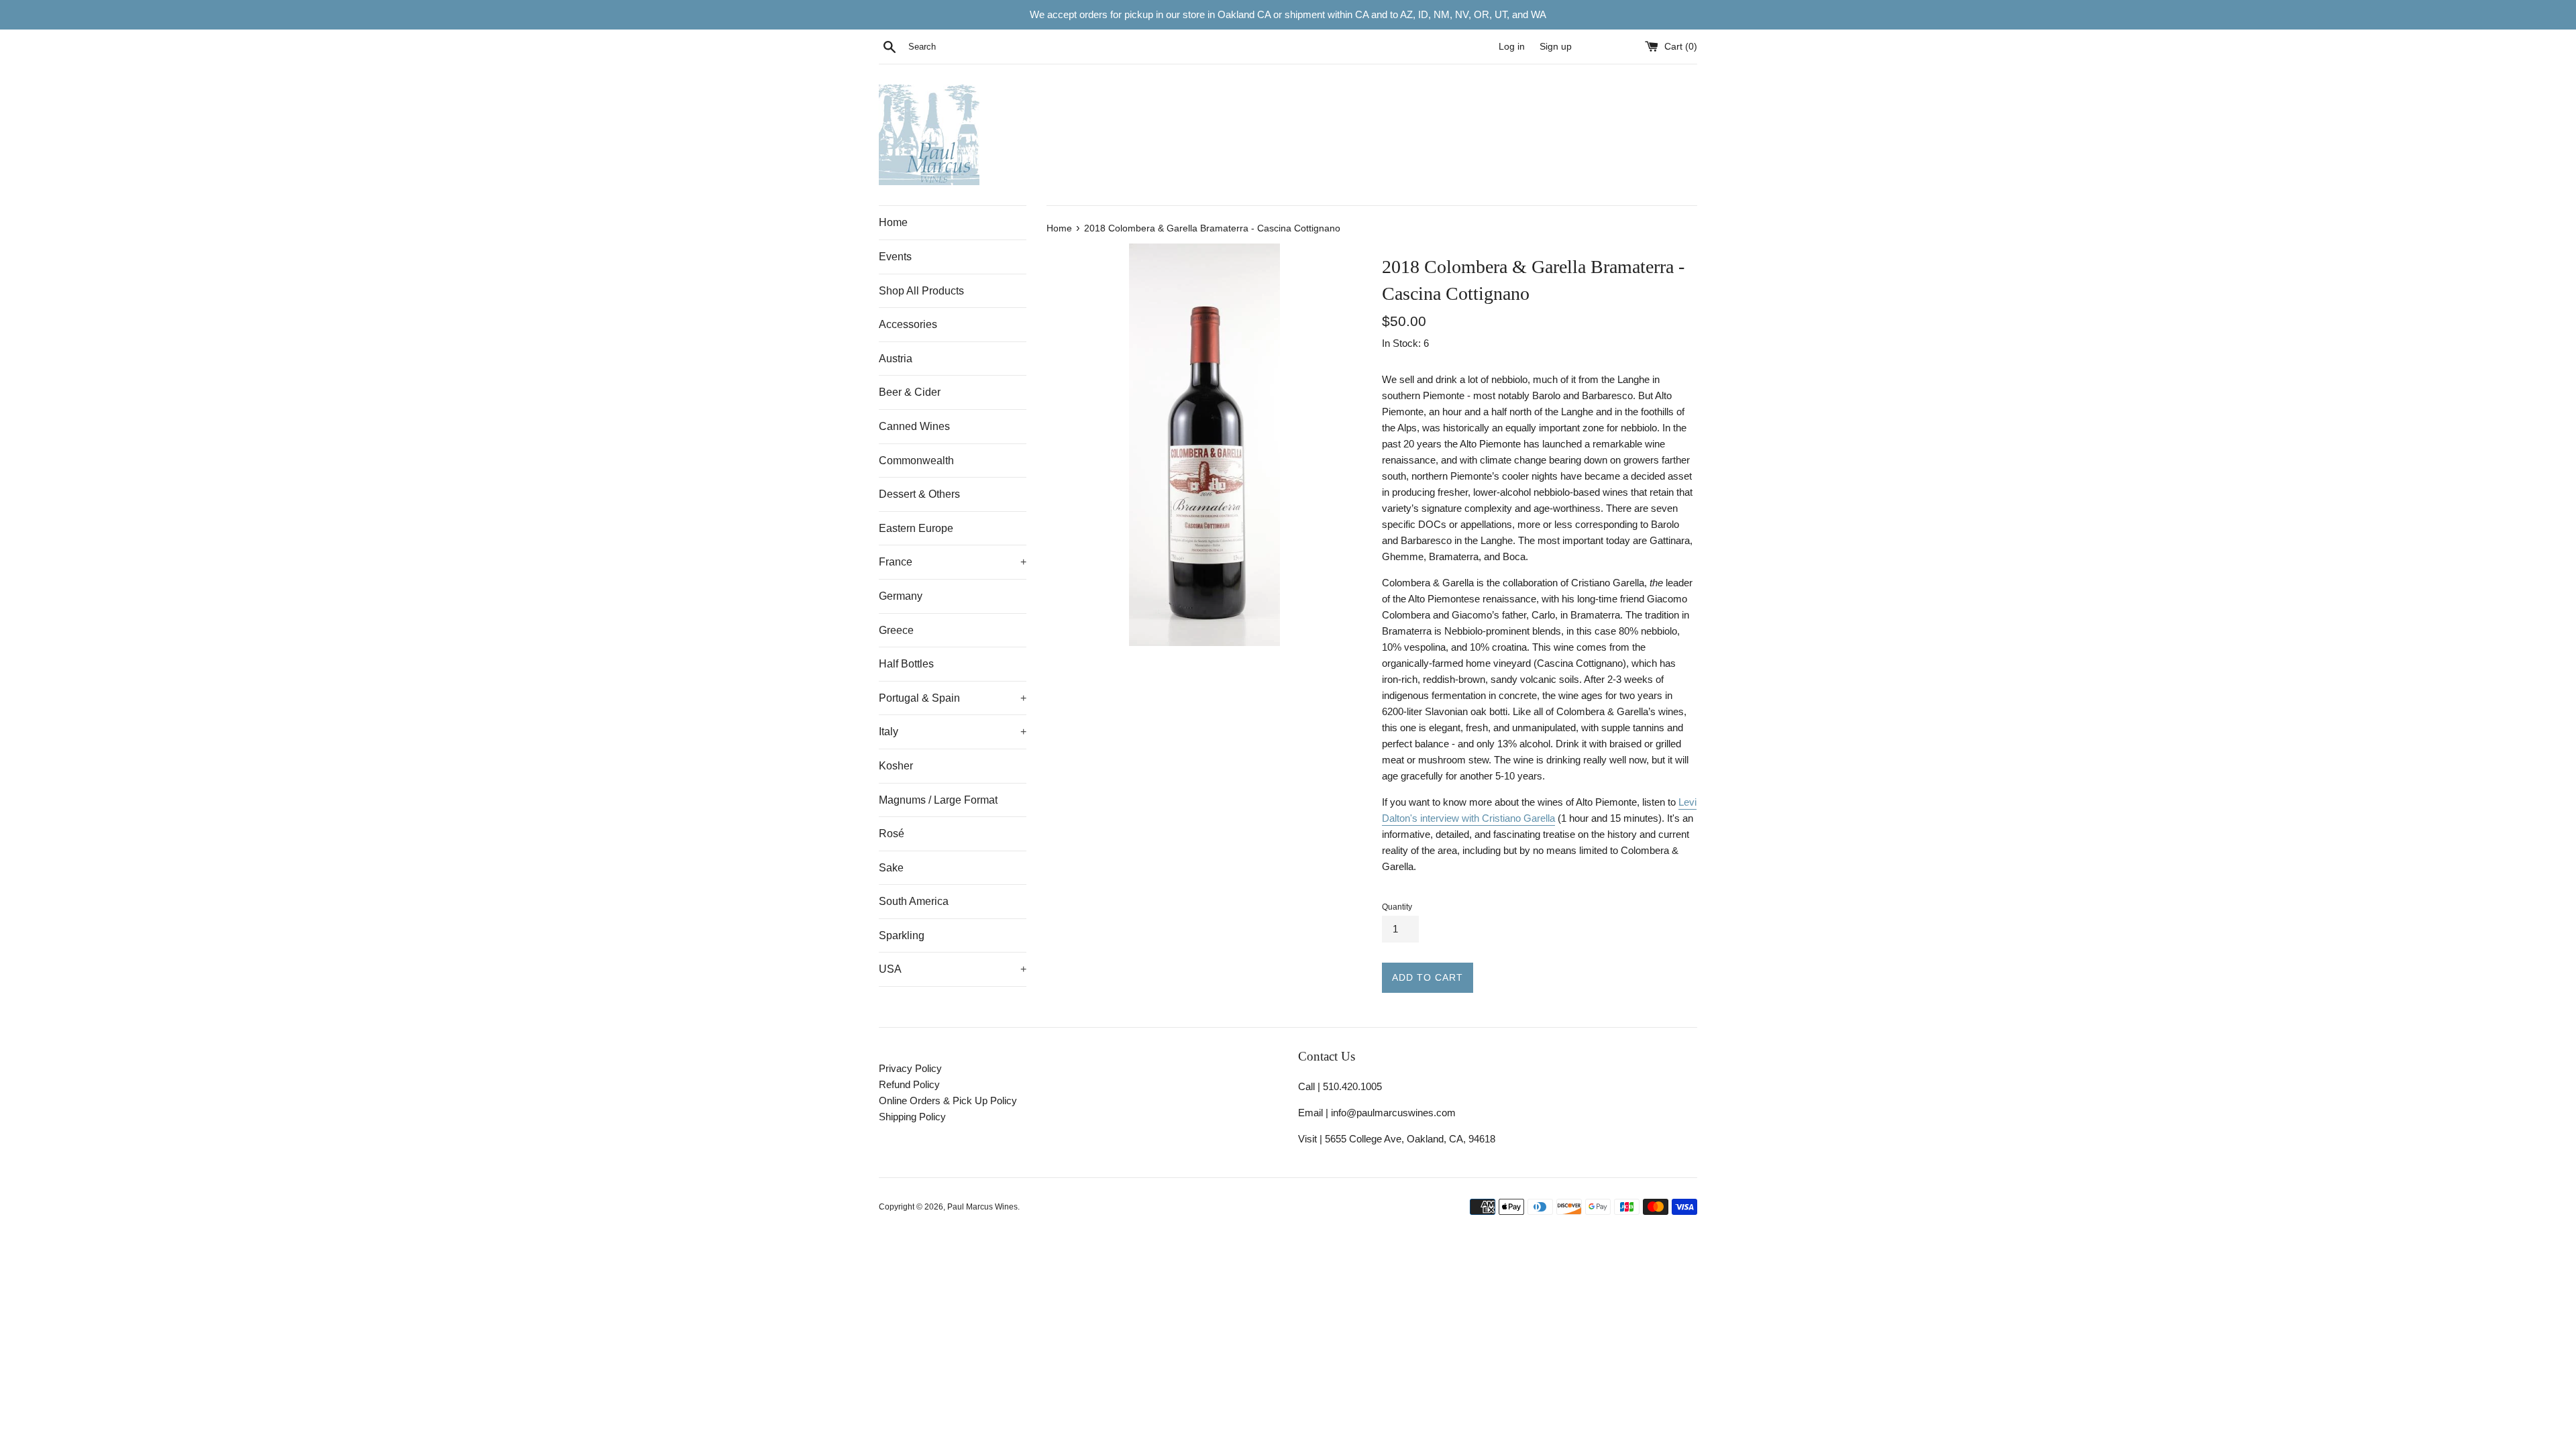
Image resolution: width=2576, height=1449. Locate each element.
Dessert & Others (919, 494)
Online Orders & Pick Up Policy (948, 1101)
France (953, 562)
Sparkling (902, 935)
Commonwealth (916, 461)
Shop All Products (921, 291)
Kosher (896, 766)
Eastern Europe (916, 528)
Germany (901, 596)
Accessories (908, 324)
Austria (896, 359)
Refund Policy (909, 1084)
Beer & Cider (910, 392)
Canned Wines (914, 426)
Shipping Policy (912, 1117)
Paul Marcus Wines (982, 1207)
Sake (891, 868)
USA (953, 969)
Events (895, 257)
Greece (896, 630)
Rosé (892, 834)
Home (893, 222)
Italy (953, 732)
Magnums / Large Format (938, 800)
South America (914, 901)
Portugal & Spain (953, 698)
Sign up (1556, 47)
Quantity (1397, 907)
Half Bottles (906, 664)
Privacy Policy (910, 1068)
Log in (1512, 47)
